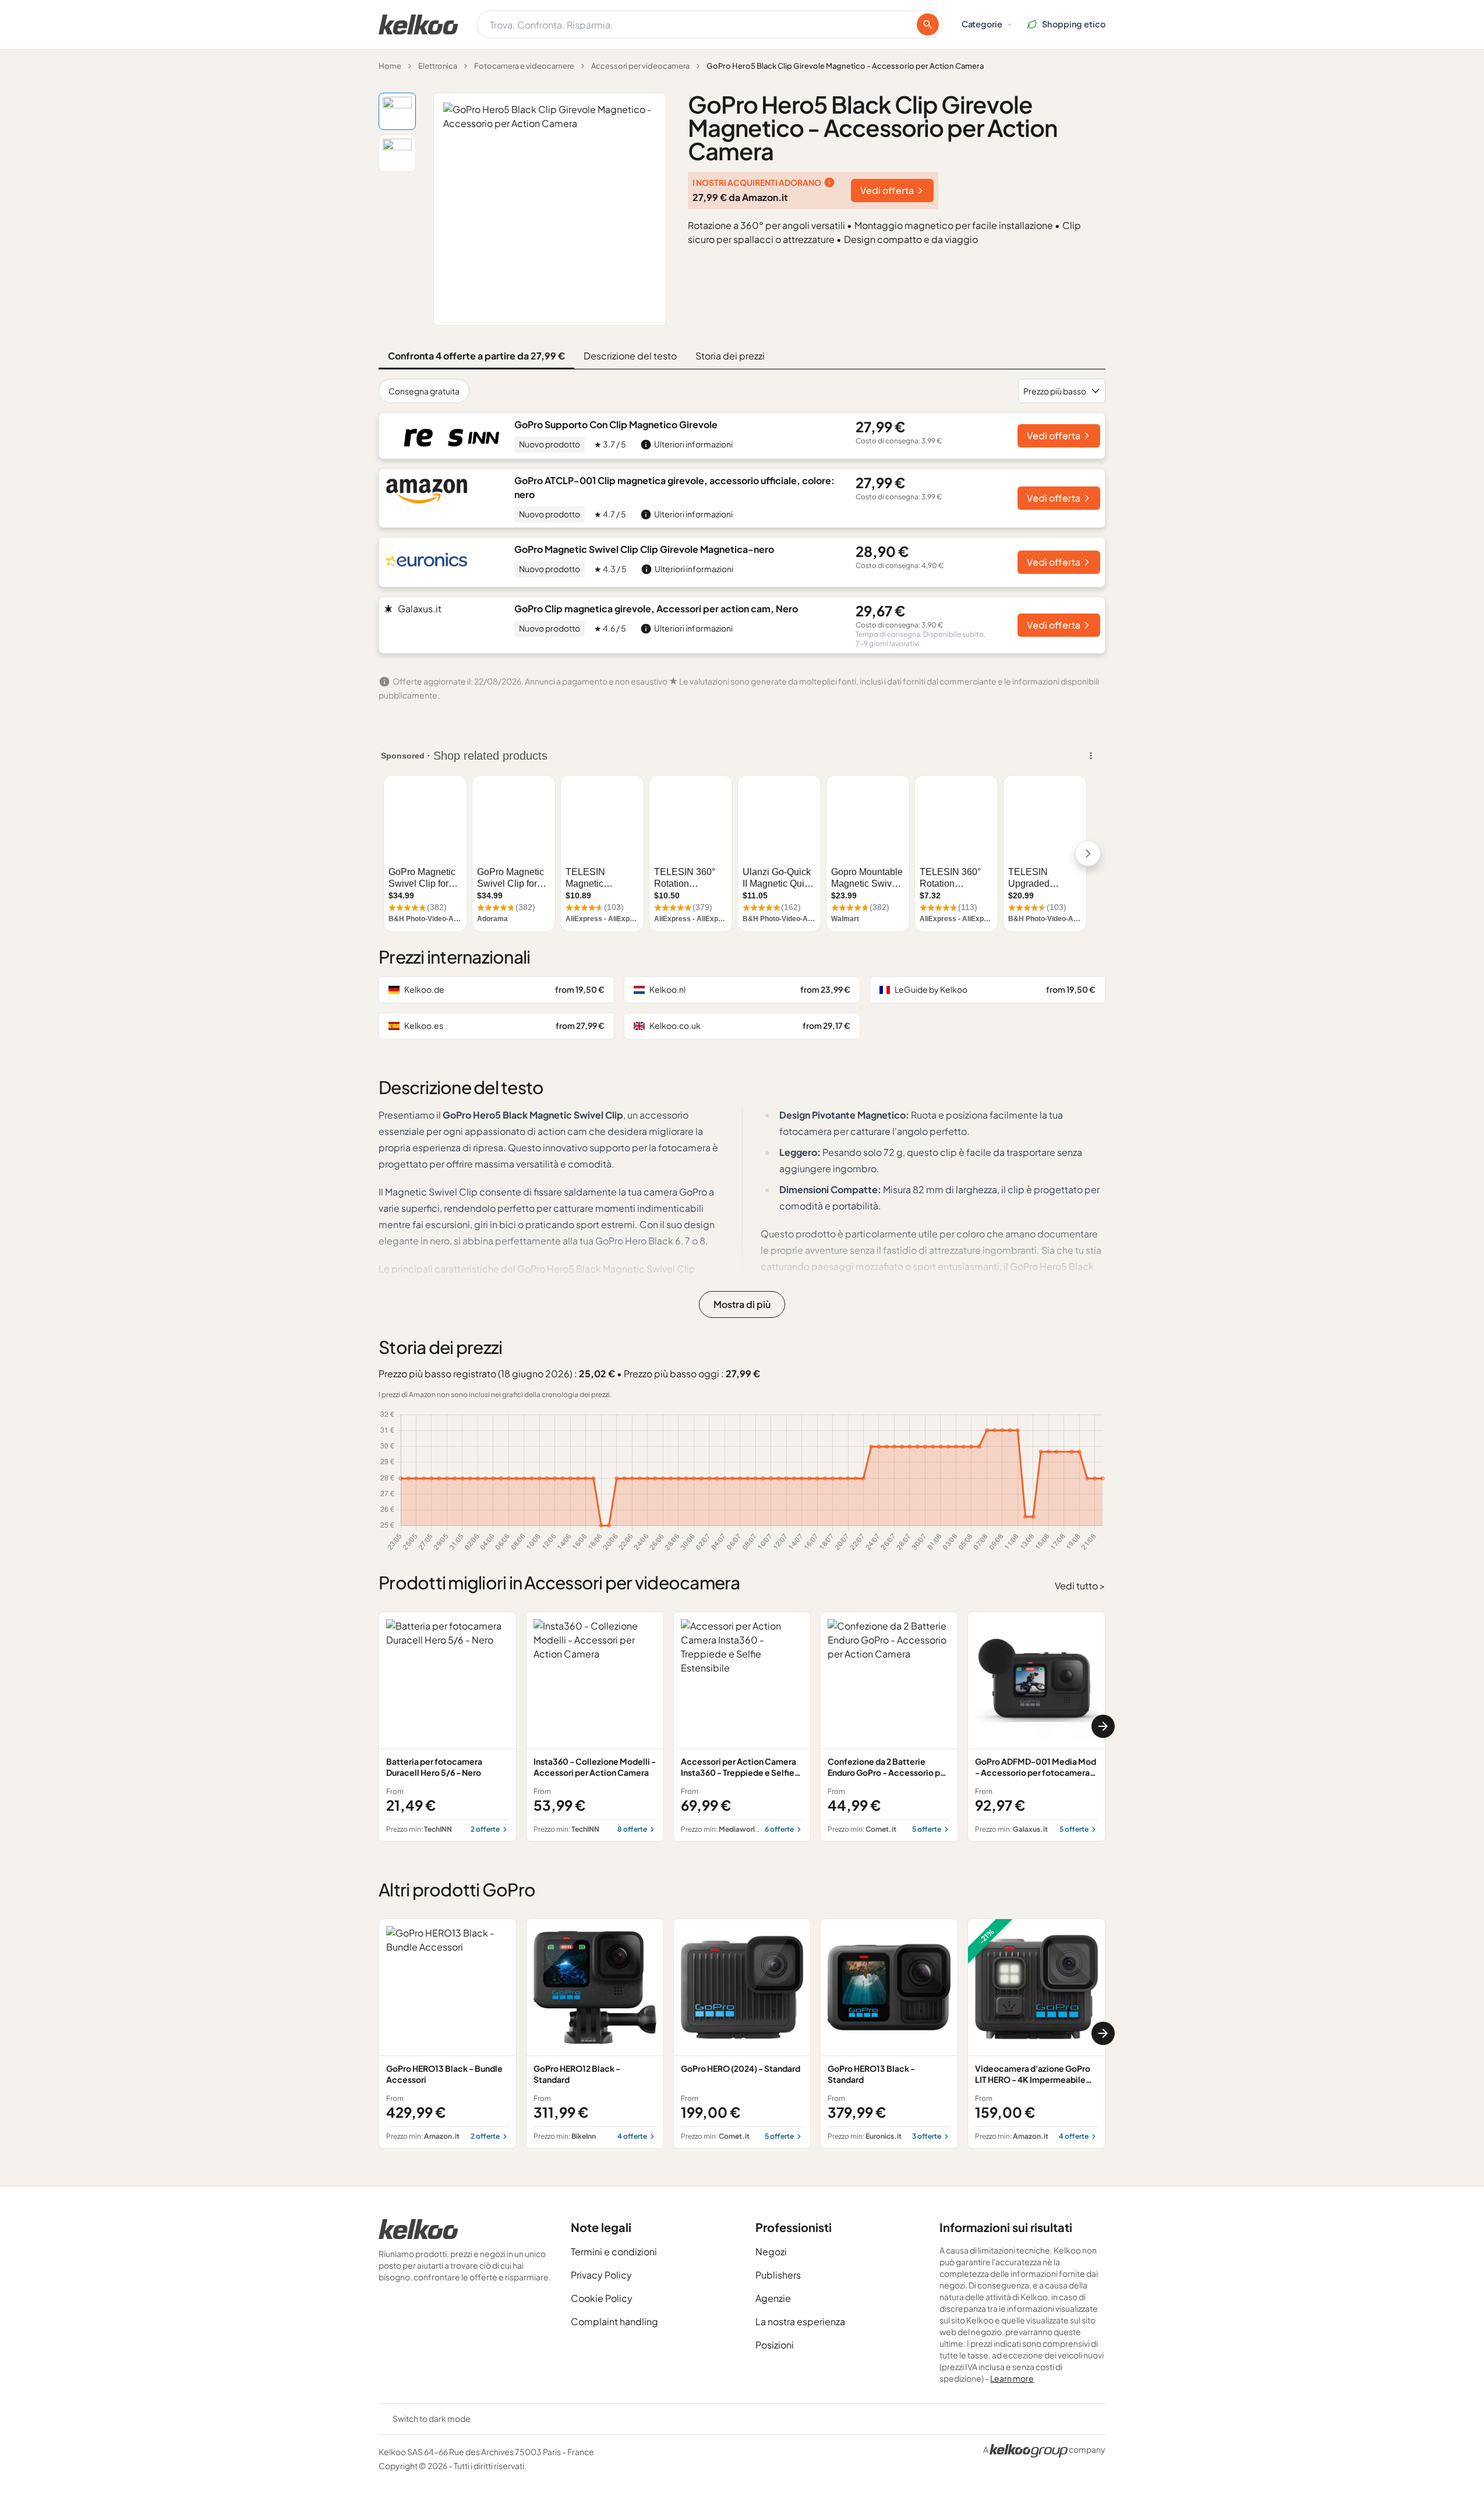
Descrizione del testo (630, 356)
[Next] (1103, 1726)
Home (390, 66)
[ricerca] (928, 24)
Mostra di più (742, 1304)
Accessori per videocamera (640, 66)
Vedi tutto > (1080, 1586)
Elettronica (438, 66)
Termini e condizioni (614, 2252)
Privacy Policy (601, 2275)
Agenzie (773, 2298)
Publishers (778, 2275)
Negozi (771, 2252)
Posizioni (775, 2345)
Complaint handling (614, 2321)
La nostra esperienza (800, 2321)
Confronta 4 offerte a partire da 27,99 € (476, 356)
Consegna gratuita (424, 391)
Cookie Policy (602, 2298)
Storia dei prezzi (730, 356)
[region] (742, 1727)
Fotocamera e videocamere (524, 66)
